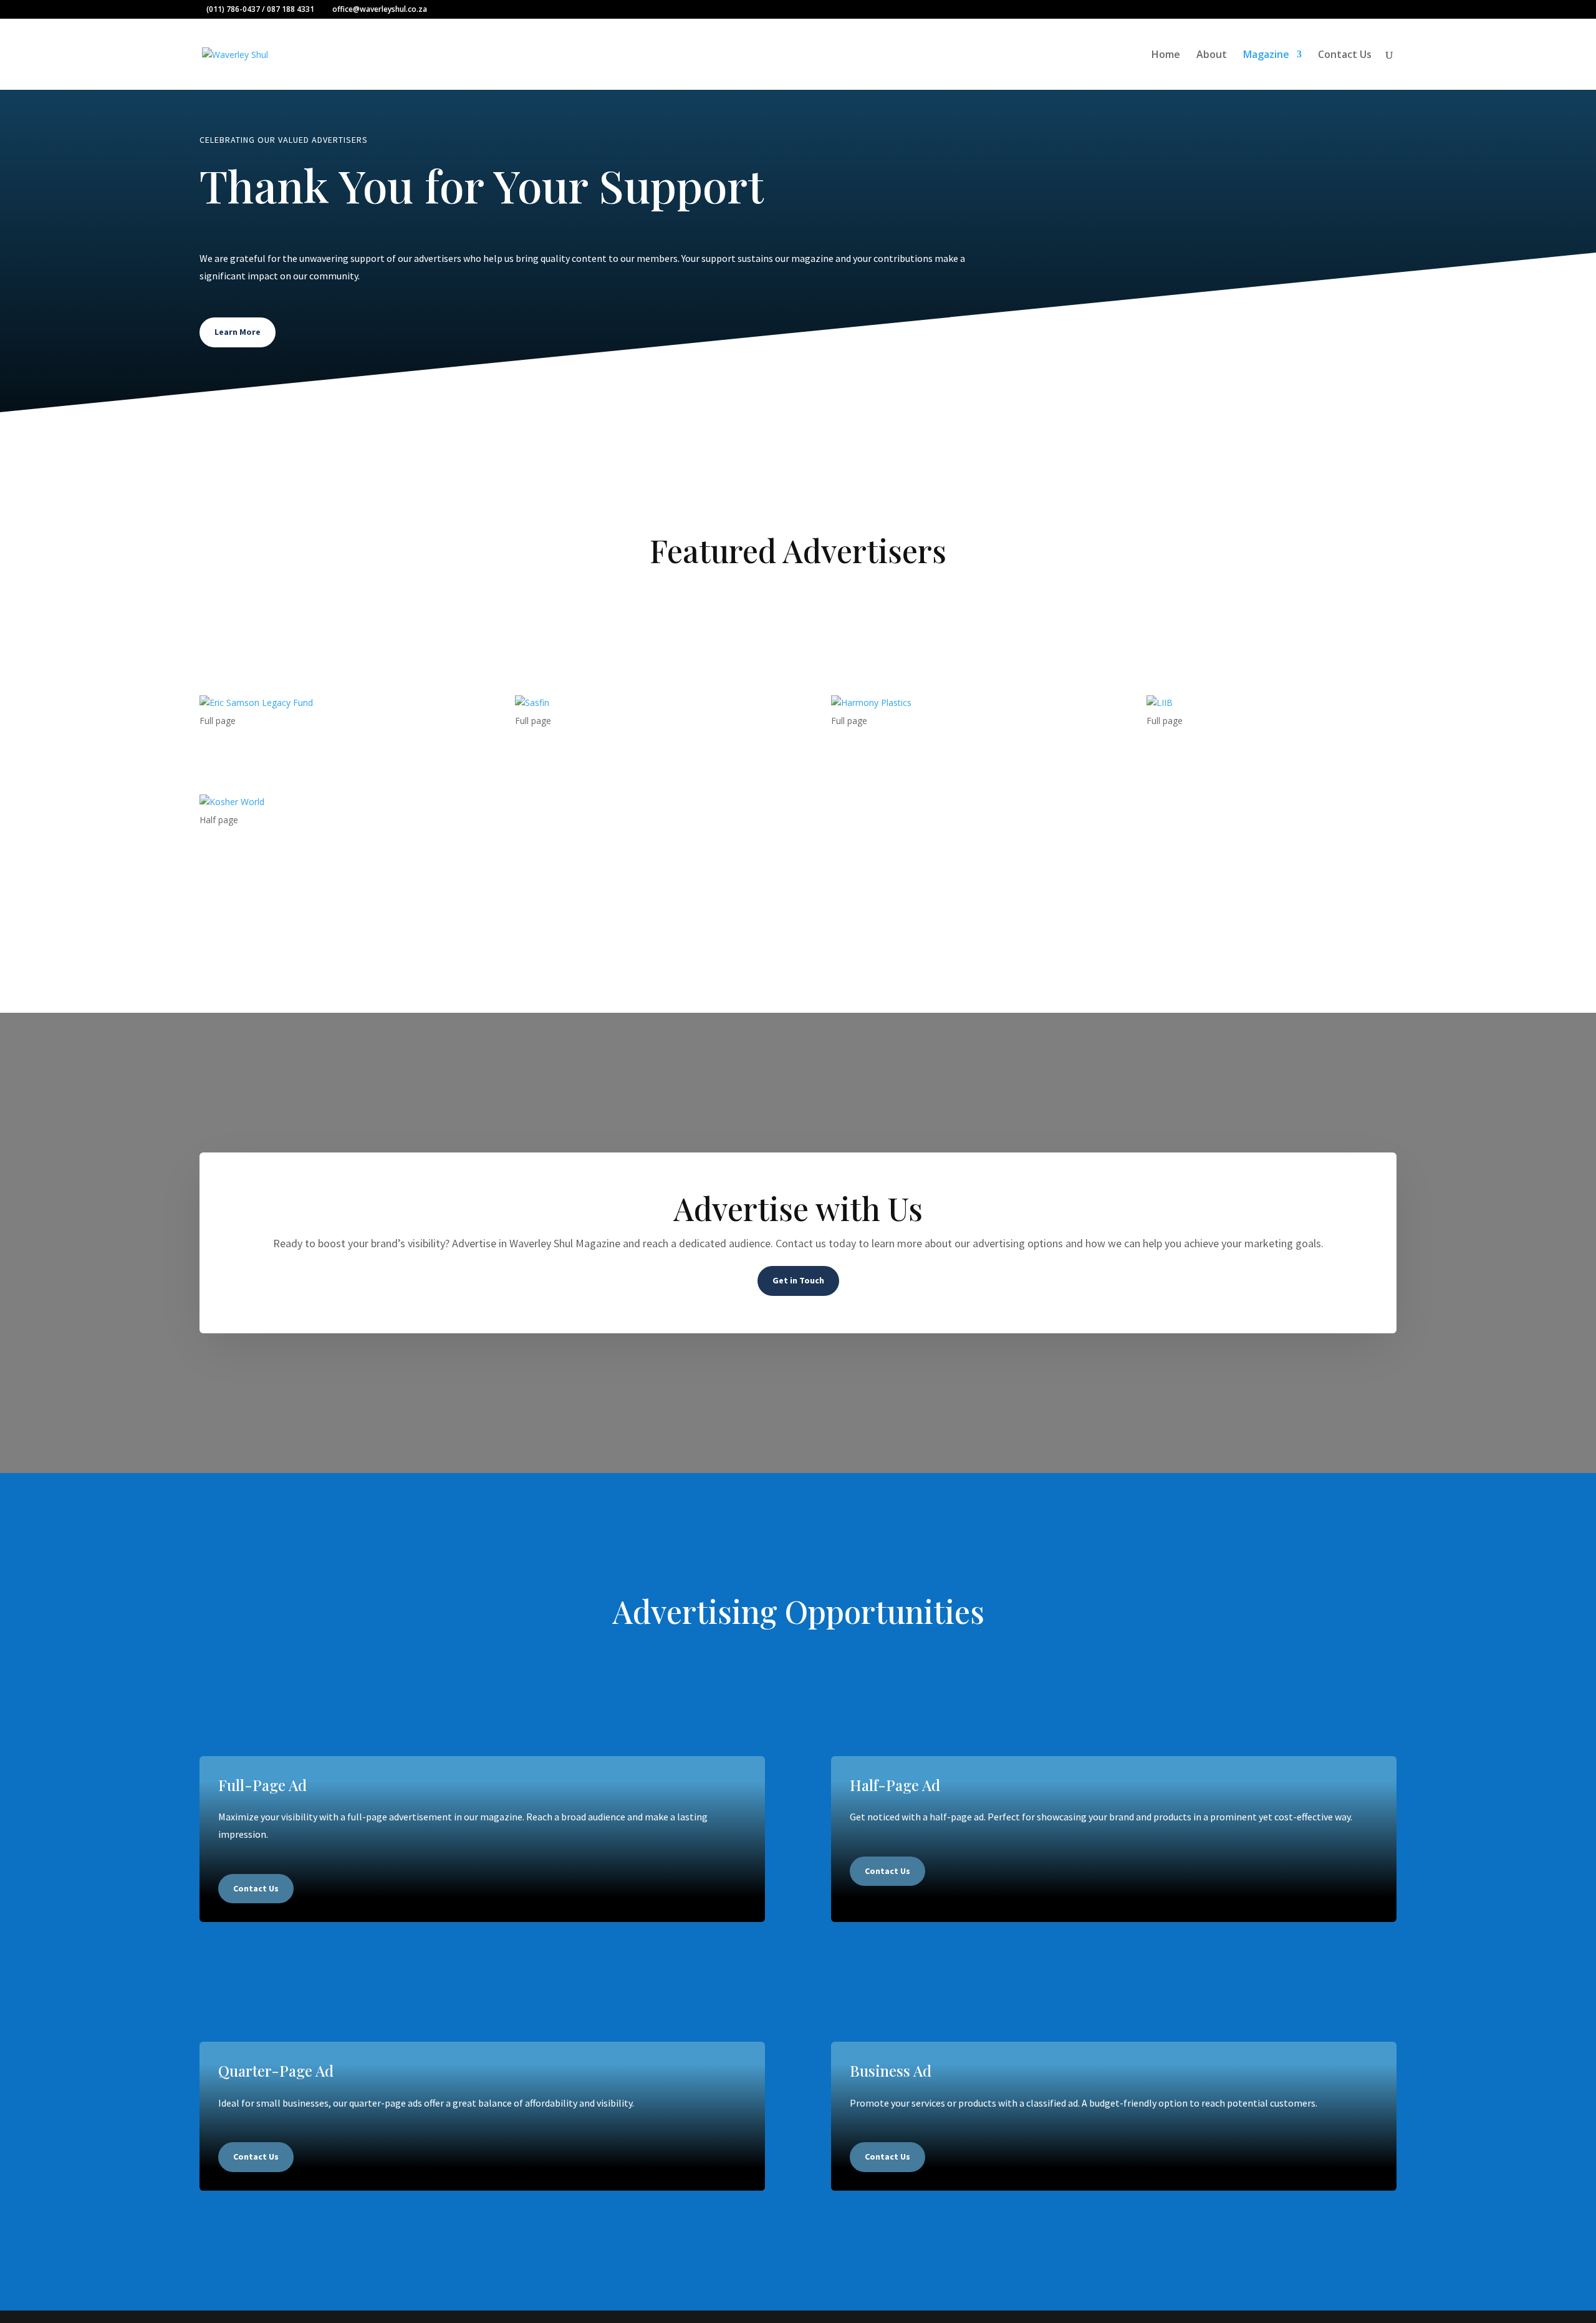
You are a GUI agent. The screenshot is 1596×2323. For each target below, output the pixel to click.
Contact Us (1345, 56)
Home (1166, 56)
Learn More (238, 332)
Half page (219, 820)
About (1212, 56)
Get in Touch (798, 1280)
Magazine (1266, 56)
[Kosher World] (324, 802)
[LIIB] (1272, 703)
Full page (218, 721)
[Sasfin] (640, 703)
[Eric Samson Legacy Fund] (324, 703)
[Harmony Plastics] (956, 703)
